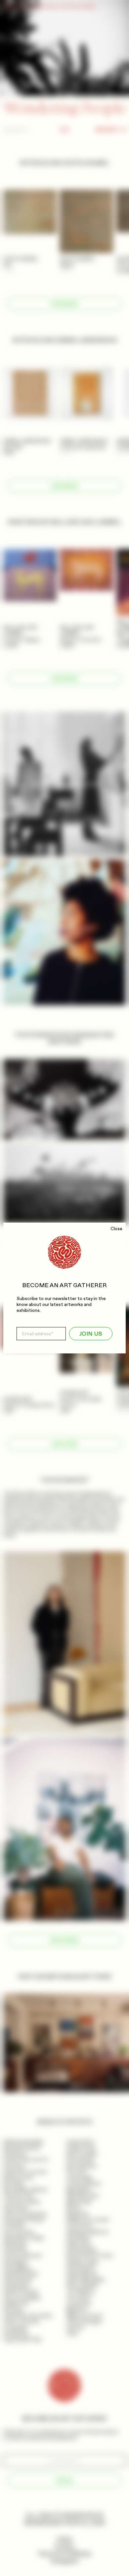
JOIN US (91, 1334)
